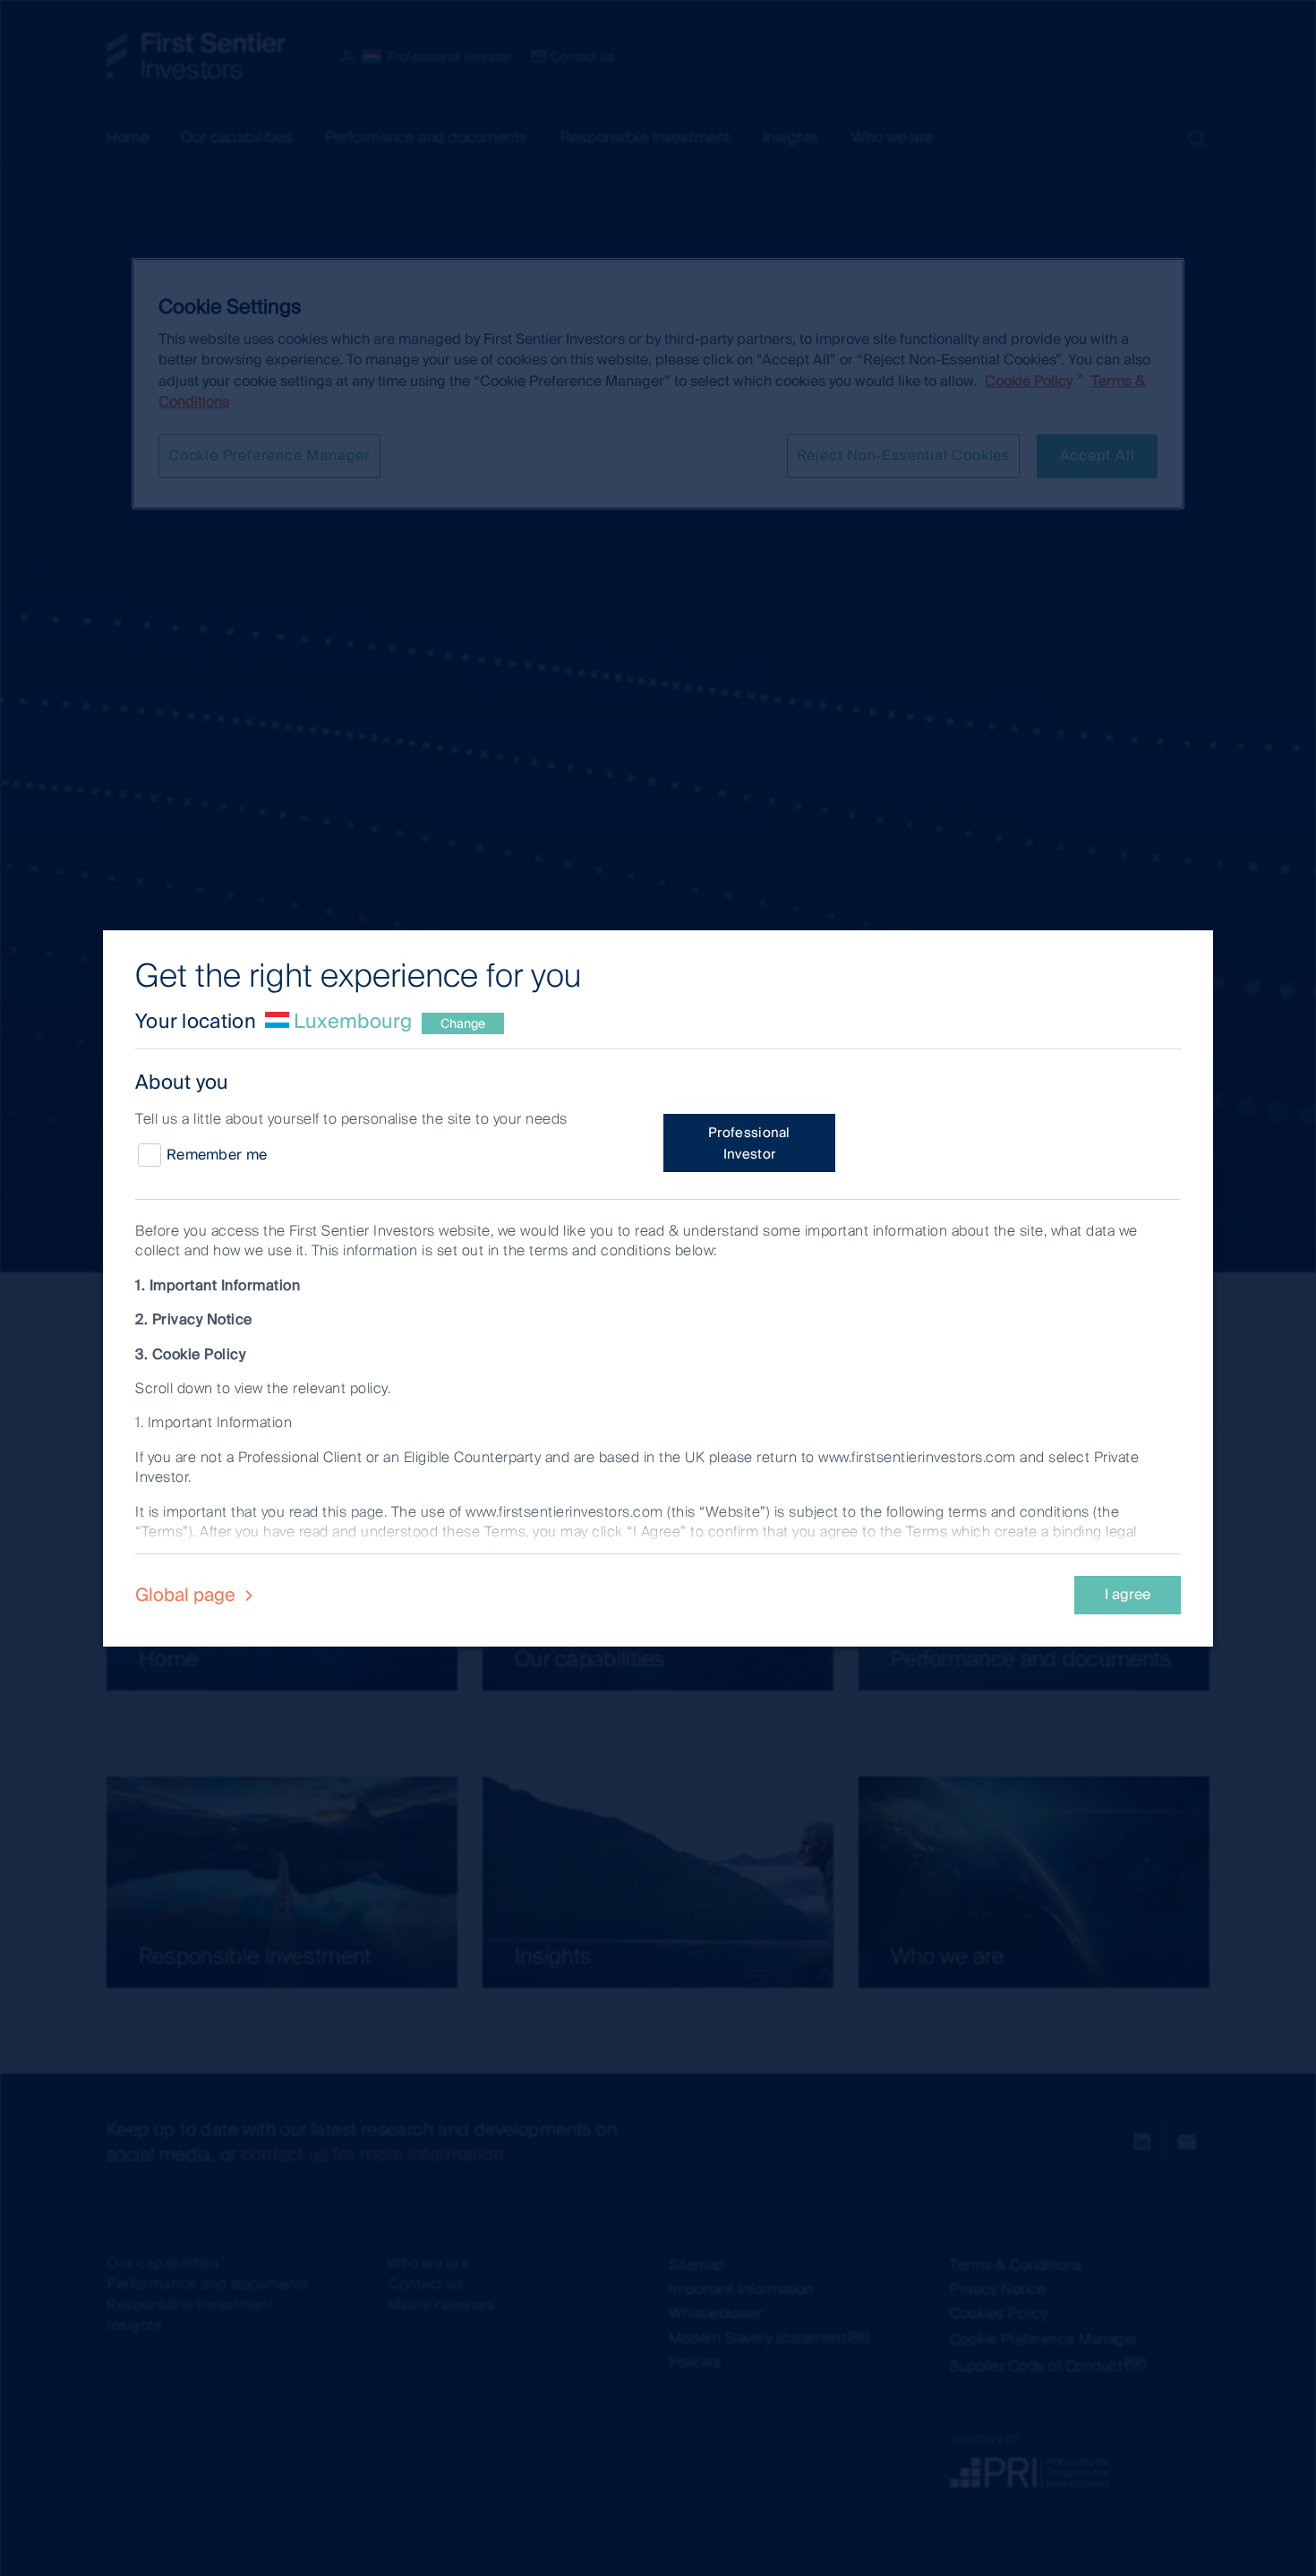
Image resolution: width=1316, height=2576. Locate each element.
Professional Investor (749, 1143)
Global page (188, 1595)
